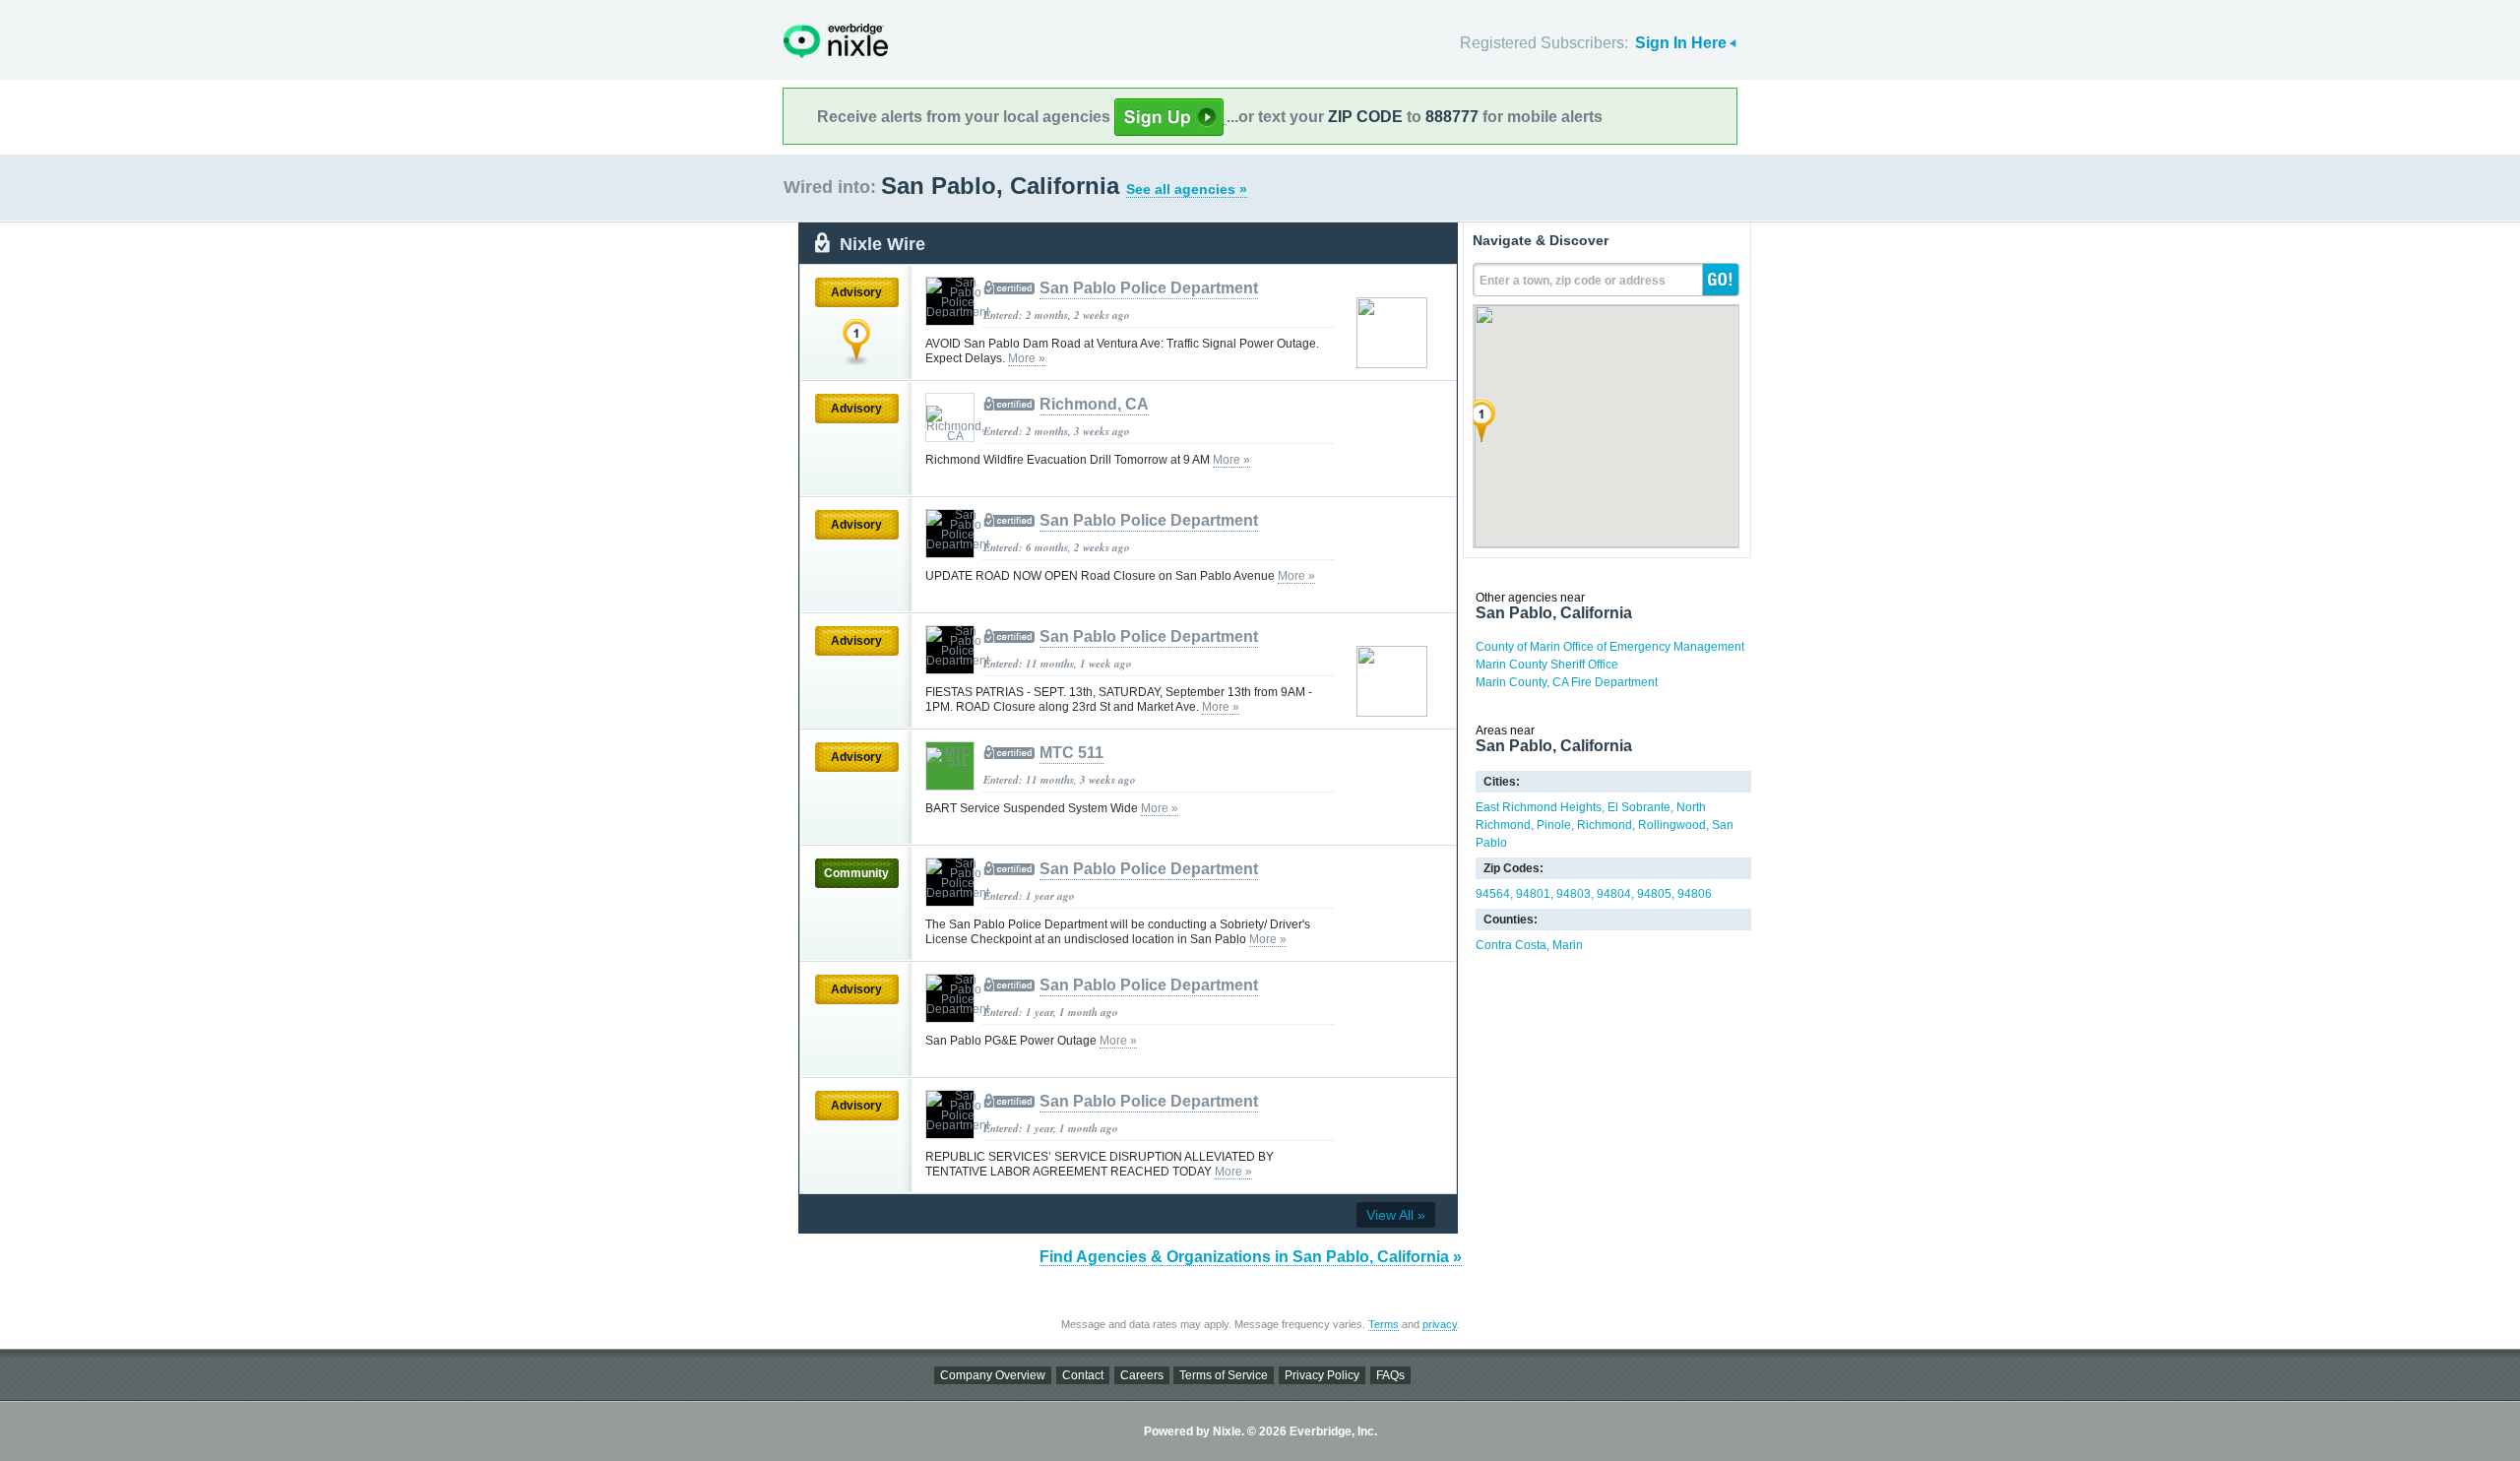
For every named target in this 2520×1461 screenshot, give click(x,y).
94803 (1574, 894)
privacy (1440, 1324)
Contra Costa (1511, 945)
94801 (1533, 894)
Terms (1384, 1324)
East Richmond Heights (1539, 807)
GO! (1721, 280)
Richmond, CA (1094, 404)
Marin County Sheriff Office (1547, 665)
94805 (1654, 894)
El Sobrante (1639, 807)
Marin (1568, 945)
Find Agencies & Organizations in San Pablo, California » (1251, 1257)
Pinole (1554, 825)
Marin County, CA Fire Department (1567, 682)
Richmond (1605, 825)
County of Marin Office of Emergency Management (1610, 647)
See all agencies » (1187, 189)
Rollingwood (1672, 825)
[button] (1481, 420)
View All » (1396, 1215)
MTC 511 (1071, 753)
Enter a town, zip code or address (1573, 281)
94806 (1695, 894)
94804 (1614, 894)
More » (1027, 358)
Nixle (836, 41)
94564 (1493, 894)
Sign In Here (1681, 43)
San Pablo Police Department (1149, 288)
